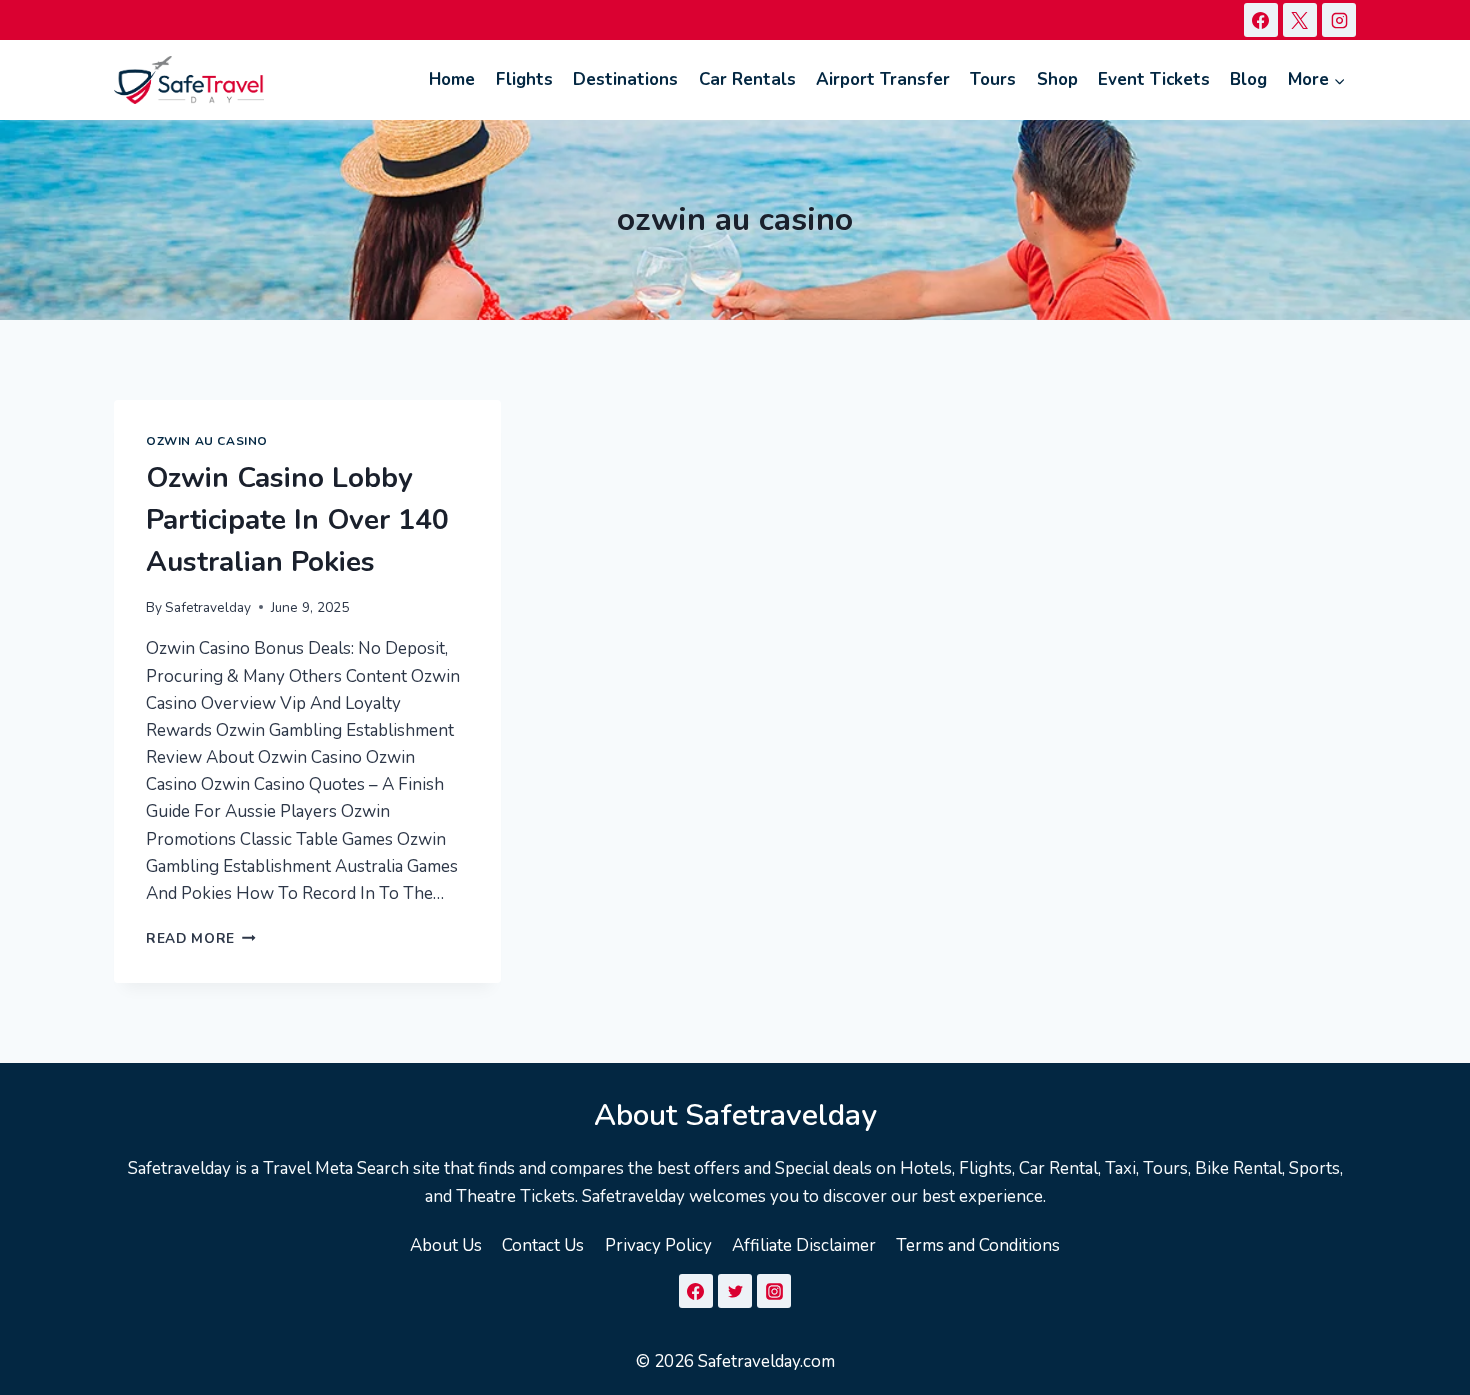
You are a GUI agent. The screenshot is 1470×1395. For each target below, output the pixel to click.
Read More (201, 938)
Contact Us (543, 1245)
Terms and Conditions (978, 1245)
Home (452, 79)
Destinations (625, 79)
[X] (1300, 20)
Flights (524, 79)
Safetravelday (208, 607)
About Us (446, 1245)
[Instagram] (1339, 20)
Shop (1057, 79)
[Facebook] (1261, 20)
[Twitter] (735, 1291)
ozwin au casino (207, 441)
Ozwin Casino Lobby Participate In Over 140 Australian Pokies (297, 520)
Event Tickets (1154, 79)
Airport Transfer (883, 79)
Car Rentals (747, 79)
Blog (1248, 79)
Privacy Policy (658, 1245)
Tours (993, 79)
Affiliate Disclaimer (804, 1245)
